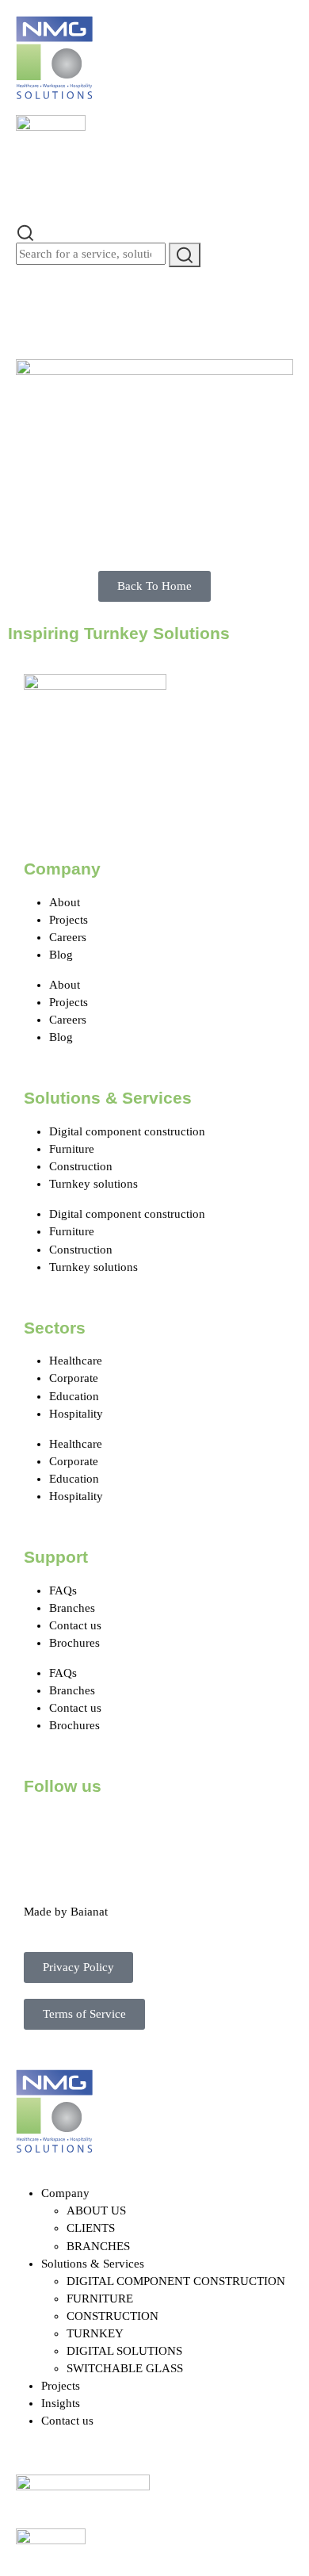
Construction (81, 1166)
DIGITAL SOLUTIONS (124, 2351)
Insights (61, 2403)
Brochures (74, 1643)
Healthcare (76, 1361)
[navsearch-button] (25, 232)
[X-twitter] (86, 1831)
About (65, 902)
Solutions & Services (93, 2264)
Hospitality (76, 1414)
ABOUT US (96, 2210)
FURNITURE (100, 2298)
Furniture (72, 1149)
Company (65, 2193)
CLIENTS (91, 2228)
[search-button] (185, 255)
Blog (61, 955)
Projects (69, 920)
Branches (72, 1608)
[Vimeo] (215, 1831)
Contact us (75, 1625)
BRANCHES (98, 2246)
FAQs (63, 1590)
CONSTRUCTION (113, 2316)
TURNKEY (95, 2333)
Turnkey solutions (93, 1184)
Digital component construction (127, 1131)
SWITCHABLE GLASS (125, 2368)
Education (74, 1396)
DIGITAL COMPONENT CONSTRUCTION (176, 2281)
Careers (68, 937)
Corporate (74, 1378)
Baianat (89, 1912)
